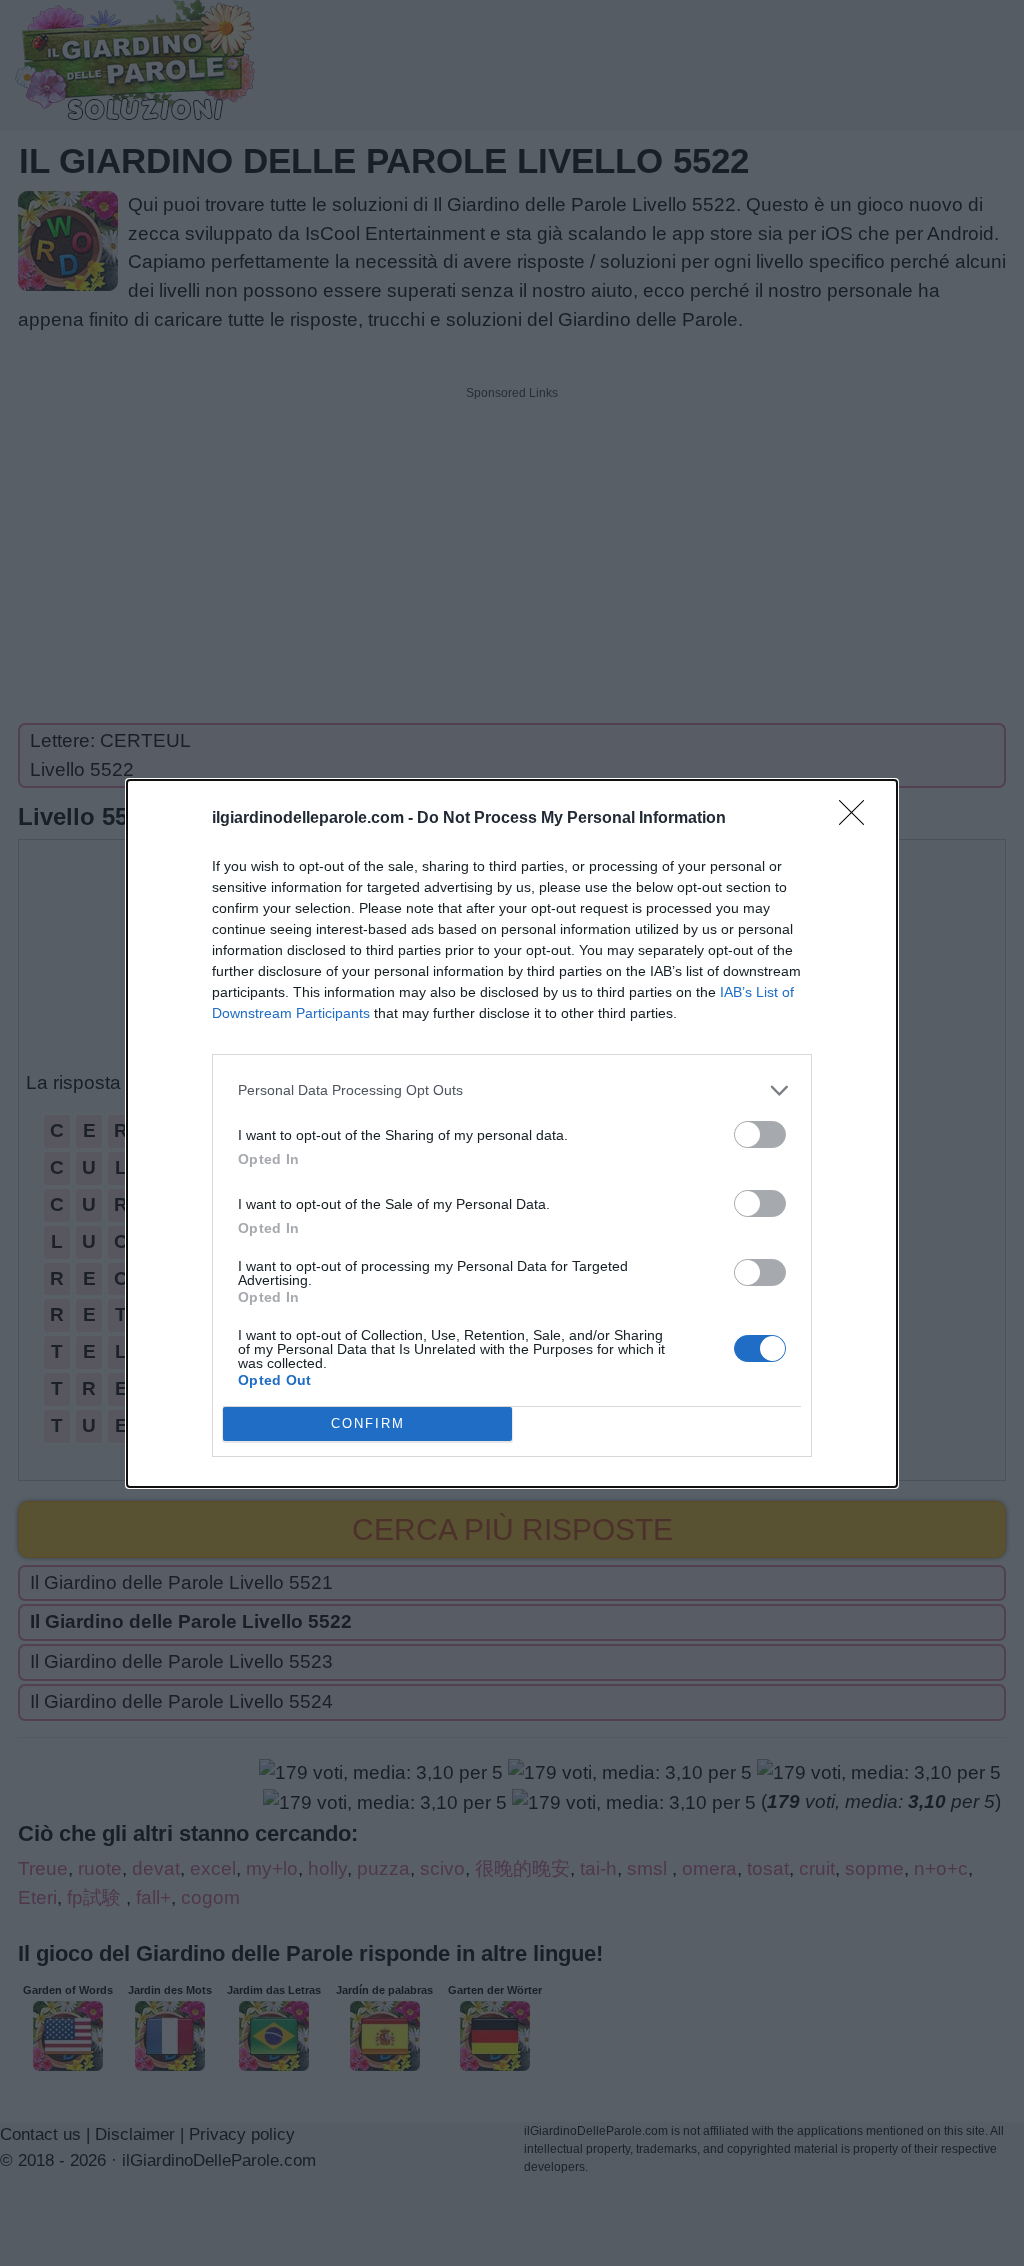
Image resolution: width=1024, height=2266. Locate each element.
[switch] (760, 1134)
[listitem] (512, 1090)
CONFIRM (368, 1423)
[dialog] (512, 1133)
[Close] (858, 819)
